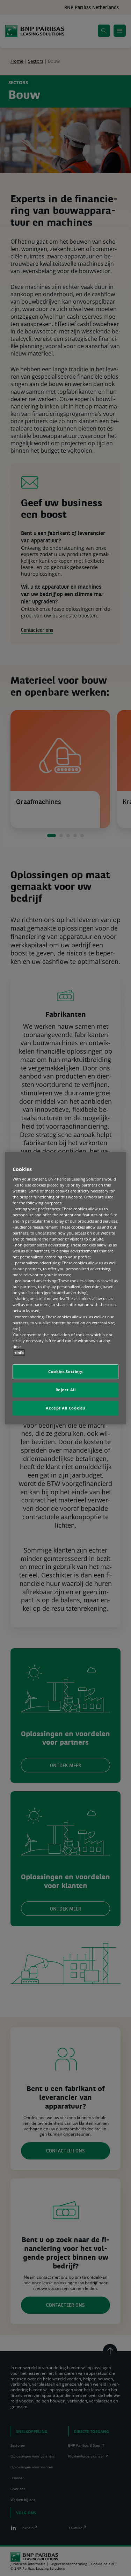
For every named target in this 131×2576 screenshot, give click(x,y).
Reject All (66, 1390)
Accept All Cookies (65, 1408)
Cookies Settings (65, 1371)
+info (19, 1353)
